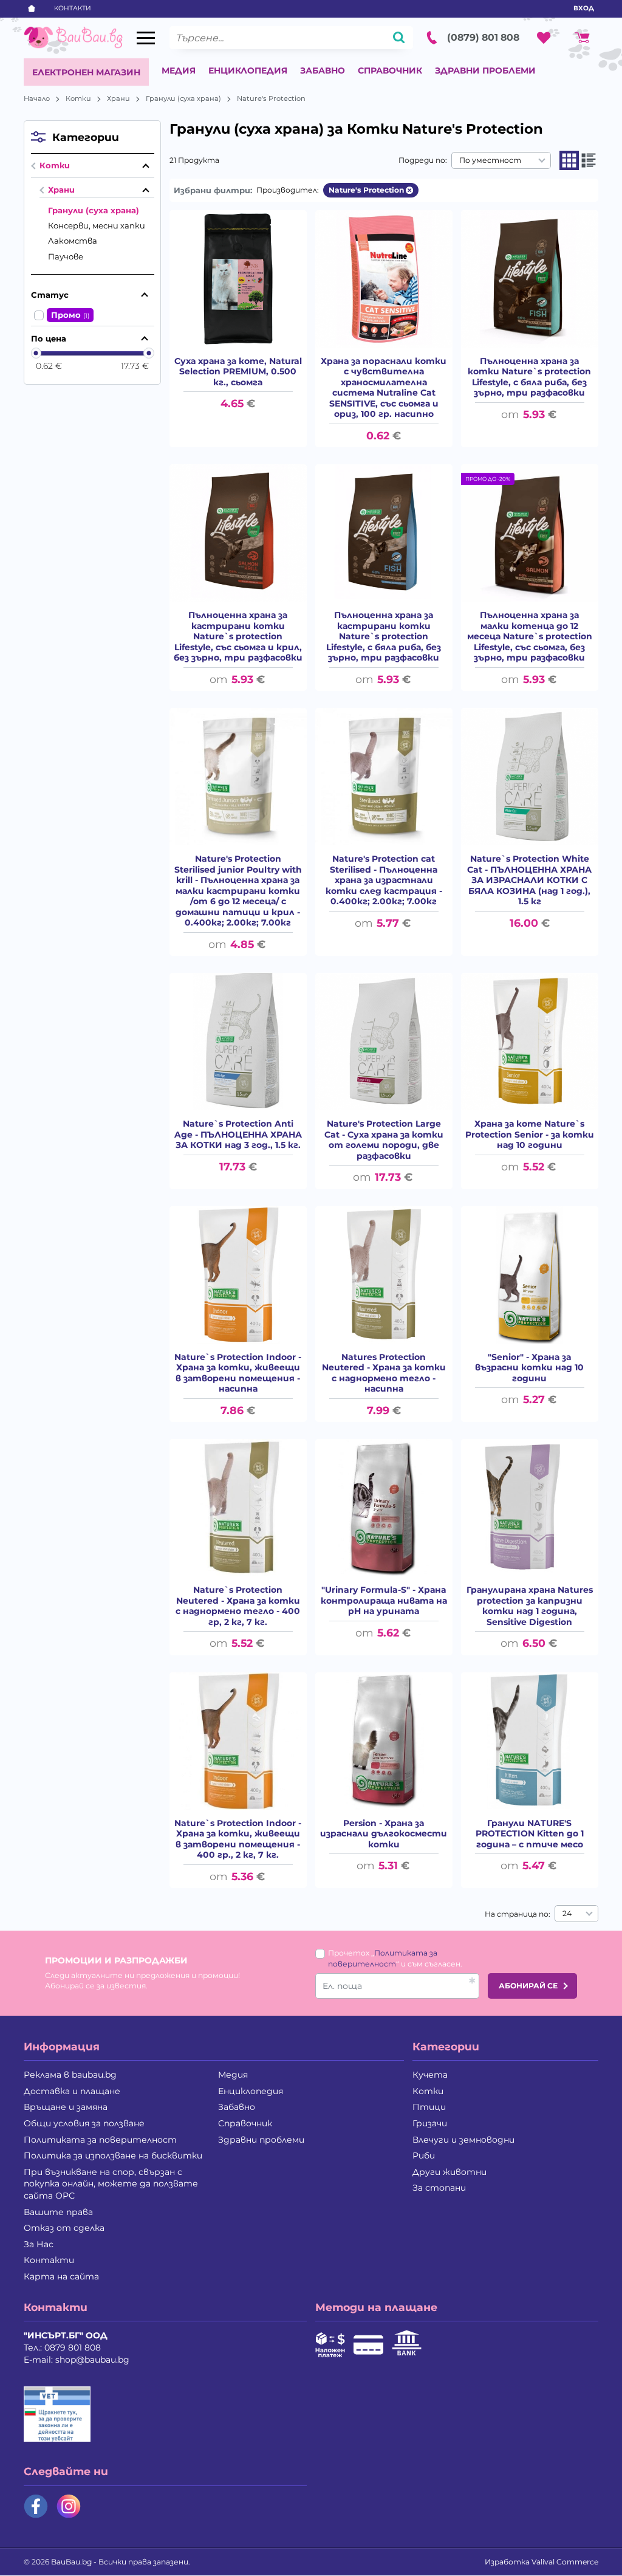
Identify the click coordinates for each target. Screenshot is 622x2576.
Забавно (323, 70)
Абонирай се (528, 1986)
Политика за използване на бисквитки (113, 2155)
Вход (584, 8)
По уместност (490, 160)
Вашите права (58, 2212)
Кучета (430, 2075)
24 (567, 1913)
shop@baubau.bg (92, 2360)
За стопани (439, 2188)
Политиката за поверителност (100, 2140)
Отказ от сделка (64, 2228)
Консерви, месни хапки (97, 225)
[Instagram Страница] (69, 2506)
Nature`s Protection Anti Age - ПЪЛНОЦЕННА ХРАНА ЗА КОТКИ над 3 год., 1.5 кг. (238, 1135)
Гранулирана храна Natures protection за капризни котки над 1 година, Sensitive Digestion (530, 1606)
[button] (569, 160)
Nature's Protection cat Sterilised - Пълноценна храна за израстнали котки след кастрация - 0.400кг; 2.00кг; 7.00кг (384, 880)
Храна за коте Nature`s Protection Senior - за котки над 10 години (530, 1135)
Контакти (73, 8)
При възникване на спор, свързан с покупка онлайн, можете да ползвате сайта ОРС (111, 2184)
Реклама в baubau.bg (70, 2075)
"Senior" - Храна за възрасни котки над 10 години (529, 1368)
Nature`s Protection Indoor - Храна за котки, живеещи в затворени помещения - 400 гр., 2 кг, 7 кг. (238, 1839)
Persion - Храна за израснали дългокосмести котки (384, 1834)
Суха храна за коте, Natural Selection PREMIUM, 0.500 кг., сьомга (238, 372)
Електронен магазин (86, 72)
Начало (37, 98)
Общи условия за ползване (84, 2123)
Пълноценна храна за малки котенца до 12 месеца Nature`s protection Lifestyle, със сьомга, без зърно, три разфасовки (530, 637)
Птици (429, 2107)
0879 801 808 (73, 2348)
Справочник (390, 70)
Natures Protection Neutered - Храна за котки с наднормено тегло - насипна (384, 1373)
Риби (424, 2155)
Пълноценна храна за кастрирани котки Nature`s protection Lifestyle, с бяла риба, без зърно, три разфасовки (384, 637)
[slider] (36, 353)
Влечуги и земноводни (463, 2140)
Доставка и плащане (72, 2091)
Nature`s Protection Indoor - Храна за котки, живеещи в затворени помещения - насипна (238, 1373)
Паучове (66, 256)
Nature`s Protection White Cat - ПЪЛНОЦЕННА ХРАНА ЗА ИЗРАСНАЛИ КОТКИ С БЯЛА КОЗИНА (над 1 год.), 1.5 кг (529, 880)
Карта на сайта (61, 2276)
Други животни (449, 2172)
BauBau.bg (71, 2562)
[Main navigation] (146, 38)
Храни (118, 98)
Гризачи (430, 2123)
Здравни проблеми (485, 70)
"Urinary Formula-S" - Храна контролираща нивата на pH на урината (384, 1601)
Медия (179, 70)
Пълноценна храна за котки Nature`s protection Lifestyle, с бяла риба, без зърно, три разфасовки (529, 377)
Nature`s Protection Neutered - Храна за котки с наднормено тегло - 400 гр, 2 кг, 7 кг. (238, 1606)
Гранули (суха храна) (183, 98)
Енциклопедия (248, 70)
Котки (78, 98)
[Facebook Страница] (36, 2506)
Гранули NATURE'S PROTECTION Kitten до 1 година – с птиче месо (530, 1834)
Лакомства (73, 241)
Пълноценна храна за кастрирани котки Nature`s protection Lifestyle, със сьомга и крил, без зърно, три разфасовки (238, 637)
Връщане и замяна (66, 2107)
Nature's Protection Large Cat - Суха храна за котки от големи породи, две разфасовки (384, 1140)
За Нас (39, 2244)
